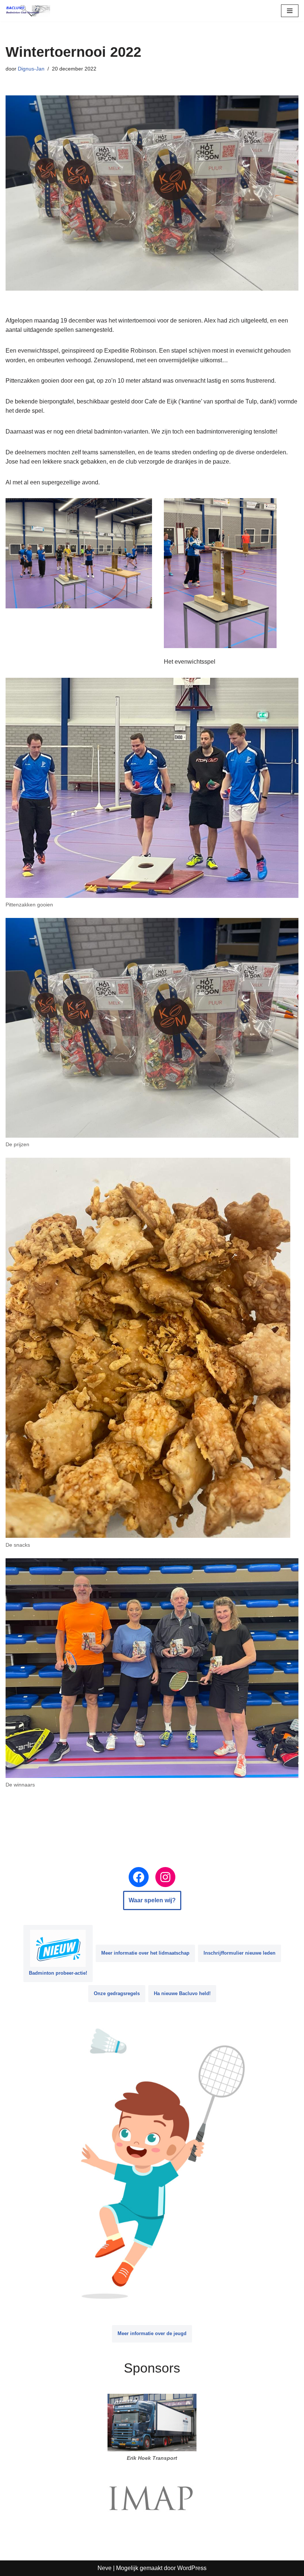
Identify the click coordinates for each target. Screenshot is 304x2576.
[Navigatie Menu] (290, 11)
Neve (105, 2568)
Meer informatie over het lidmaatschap (145, 1953)
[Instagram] (165, 1877)
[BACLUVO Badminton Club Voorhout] (28, 11)
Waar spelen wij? (152, 1900)
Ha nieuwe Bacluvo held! (182, 1993)
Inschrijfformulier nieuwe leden (239, 1953)
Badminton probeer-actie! (58, 1973)
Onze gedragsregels (117, 1993)
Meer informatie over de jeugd (152, 2333)
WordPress (192, 2568)
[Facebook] (139, 1877)
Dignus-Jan (31, 69)
